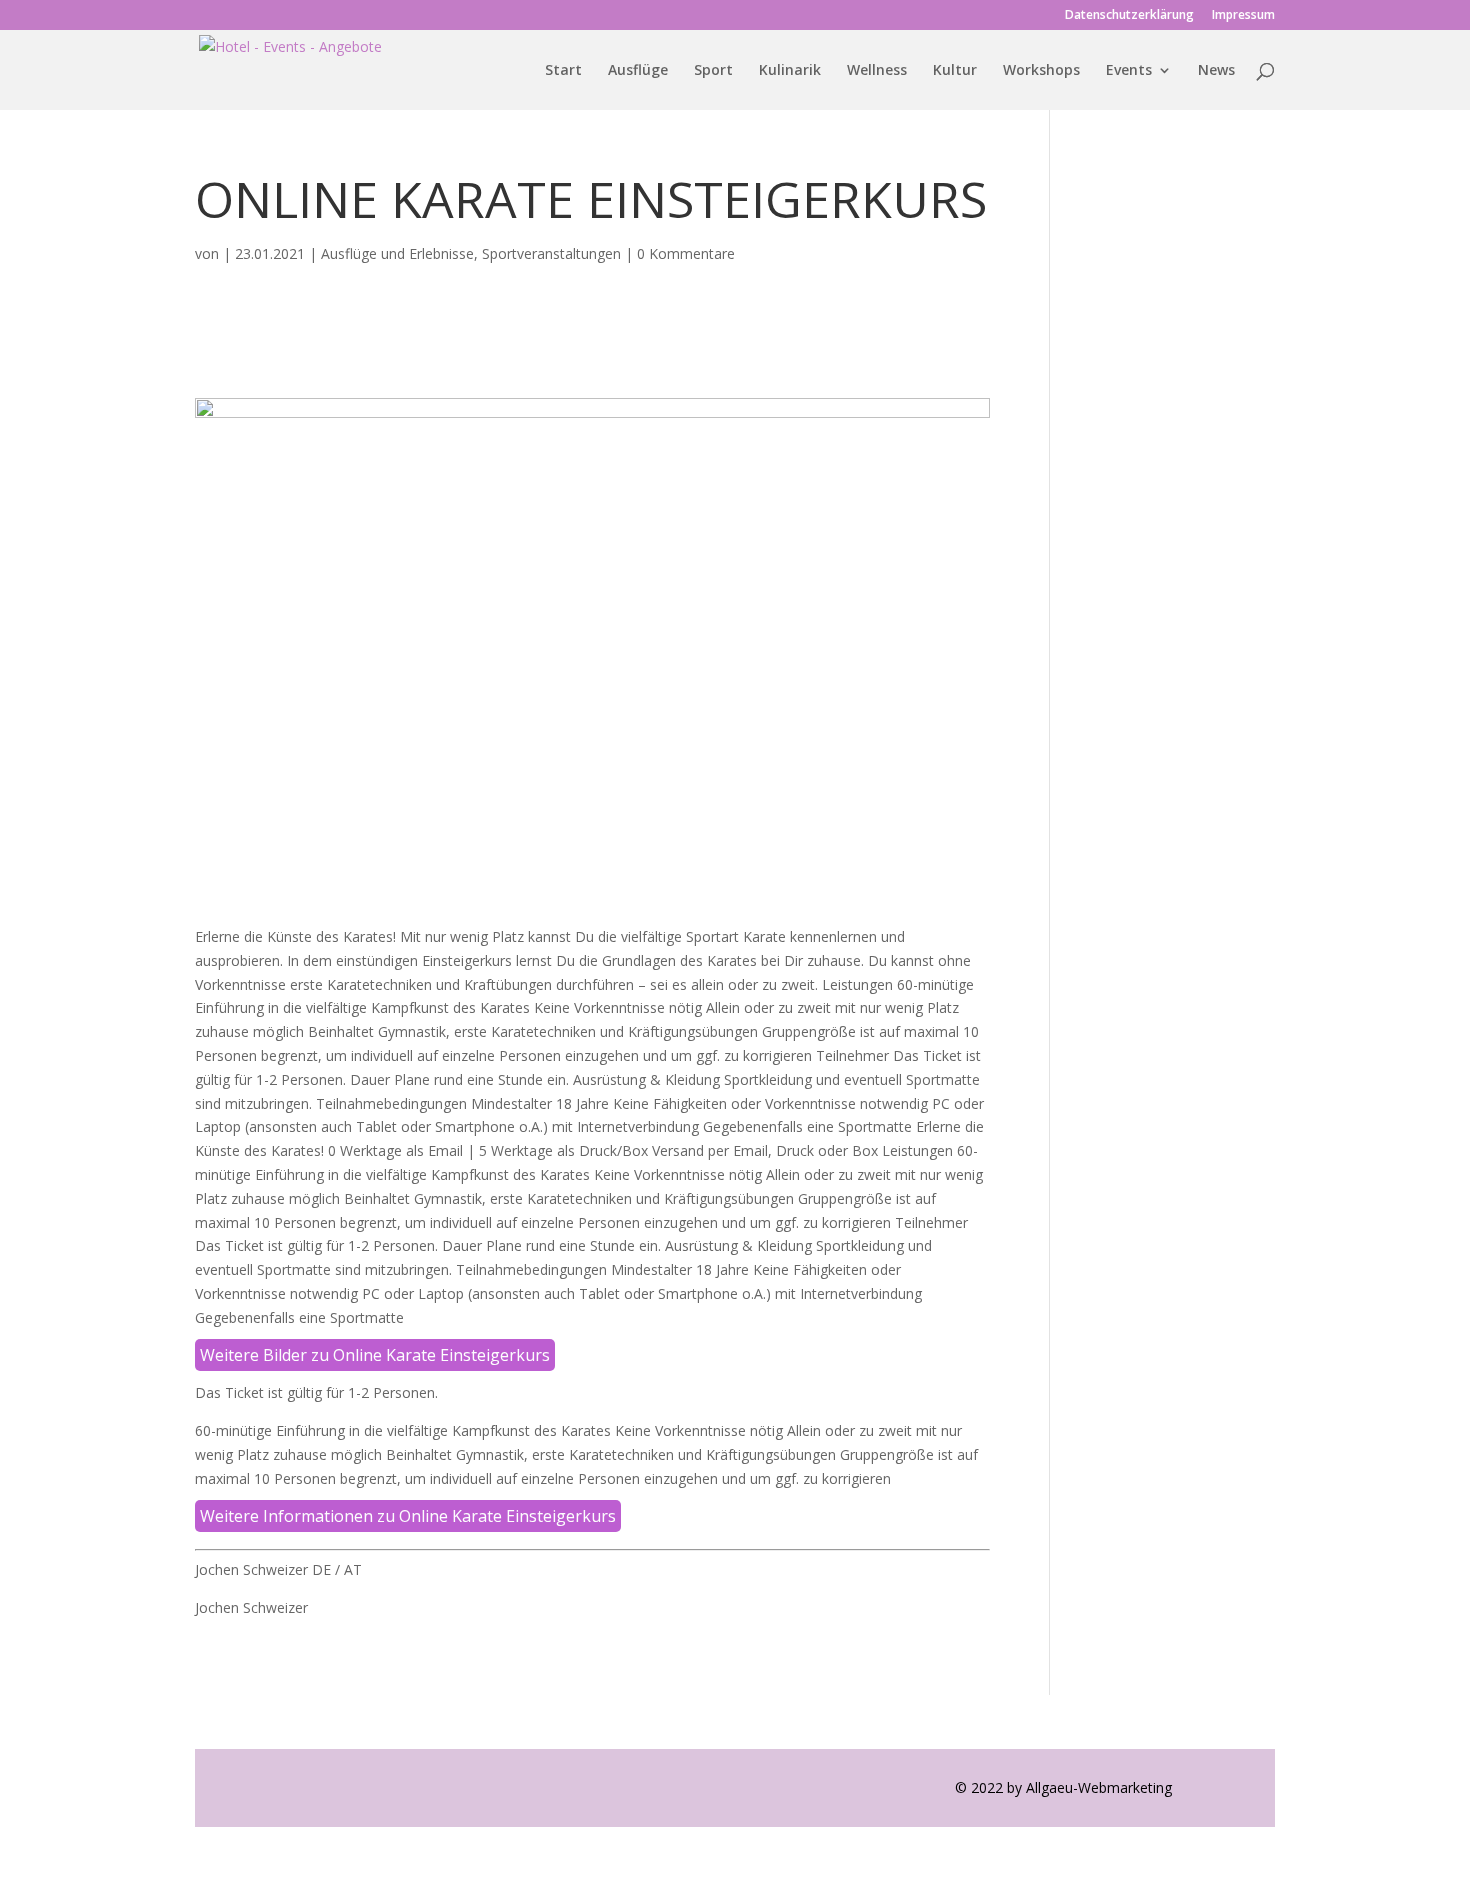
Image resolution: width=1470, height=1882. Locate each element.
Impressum (1243, 16)
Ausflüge (638, 71)
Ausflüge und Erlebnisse (397, 253)
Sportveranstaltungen (551, 253)
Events (1129, 71)
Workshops (1041, 71)
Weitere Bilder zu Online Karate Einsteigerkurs (375, 1355)
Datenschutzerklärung (1129, 16)
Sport (713, 71)
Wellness (877, 71)
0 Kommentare (686, 253)
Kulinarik (790, 71)
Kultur (955, 71)
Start (563, 71)
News (1216, 71)
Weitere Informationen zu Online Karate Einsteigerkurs (408, 1516)
